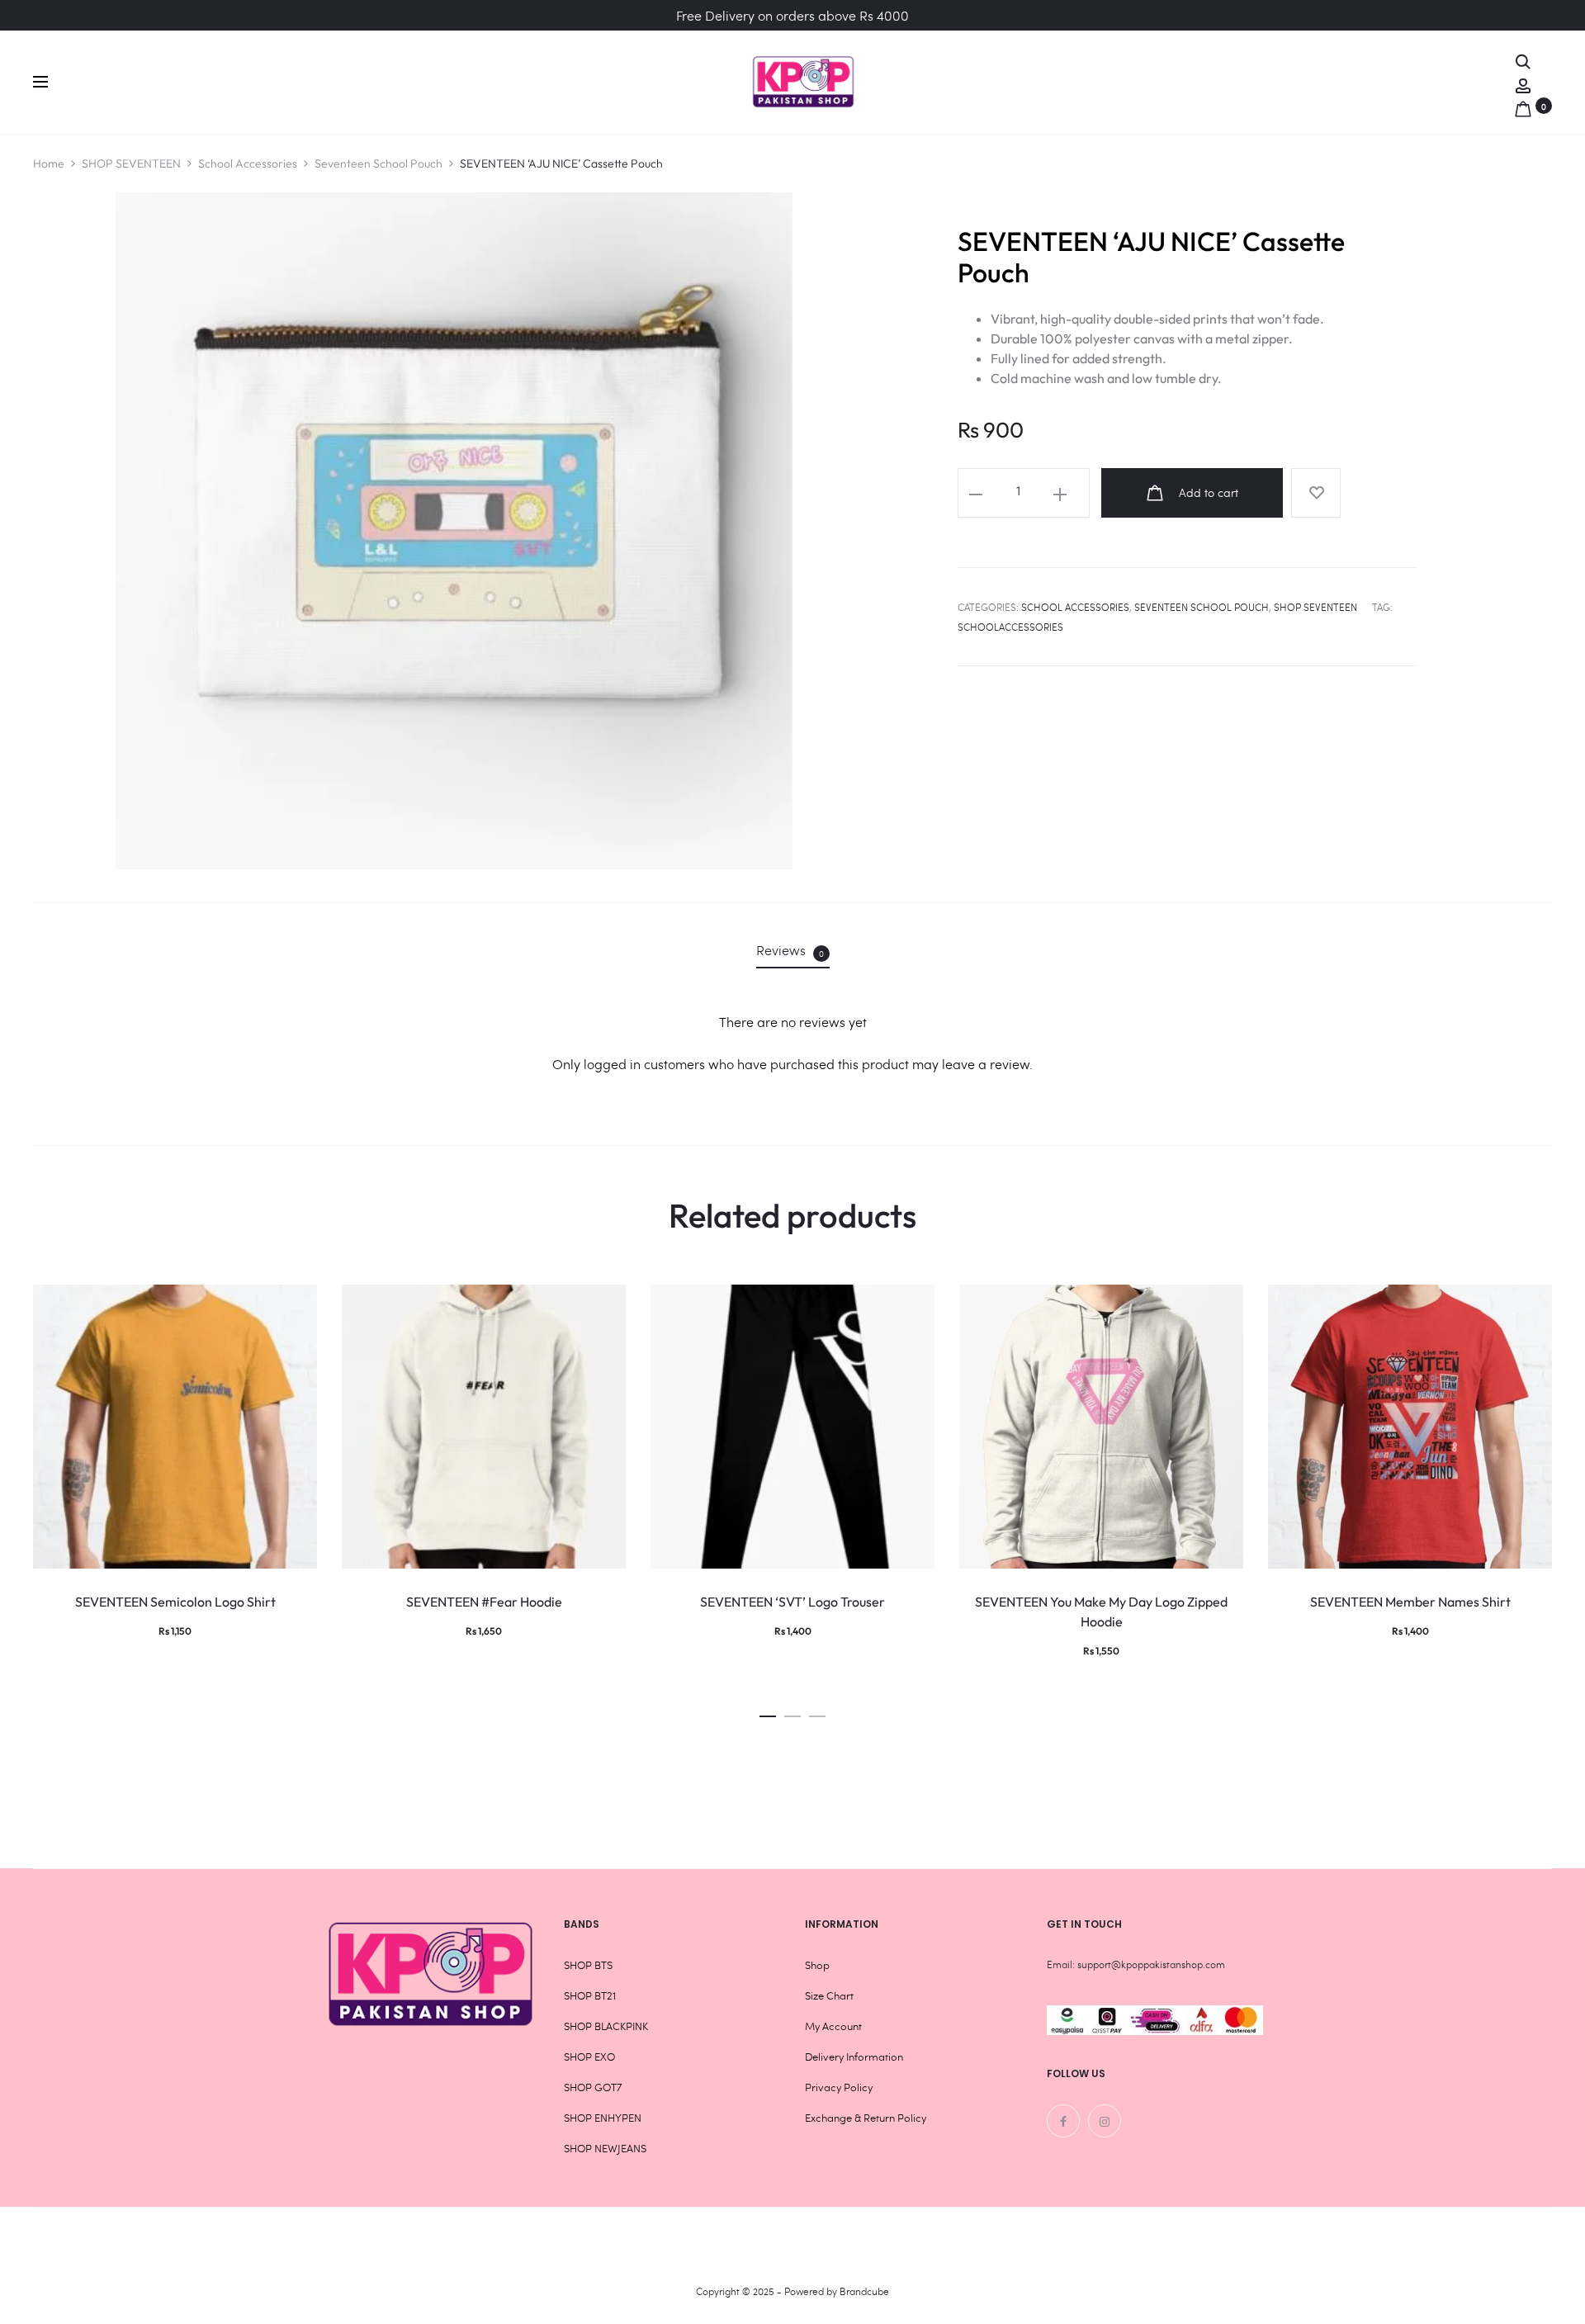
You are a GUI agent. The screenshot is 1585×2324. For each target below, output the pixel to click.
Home (49, 163)
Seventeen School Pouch (379, 163)
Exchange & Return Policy (866, 2118)
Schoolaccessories (1010, 627)
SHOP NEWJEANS (605, 2148)
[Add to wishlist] (1316, 493)
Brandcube (864, 2291)
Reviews (790, 950)
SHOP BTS (588, 1965)
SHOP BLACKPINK (606, 2026)
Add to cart (1207, 492)
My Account (833, 2026)
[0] (1523, 105)
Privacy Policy (839, 2087)
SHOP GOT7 (593, 2087)
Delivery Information (854, 2057)
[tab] (793, 950)
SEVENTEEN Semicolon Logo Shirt (175, 1602)
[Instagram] (1105, 2121)
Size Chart (829, 1995)
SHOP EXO (589, 2057)
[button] (768, 1712)
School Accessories (248, 163)
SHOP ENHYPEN (603, 2118)
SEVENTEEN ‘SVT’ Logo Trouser (792, 1602)
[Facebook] (1063, 2121)
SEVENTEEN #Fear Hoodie (484, 1602)
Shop (817, 1965)
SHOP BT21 (590, 1995)
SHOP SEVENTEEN (131, 163)
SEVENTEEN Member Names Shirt (1410, 1602)
